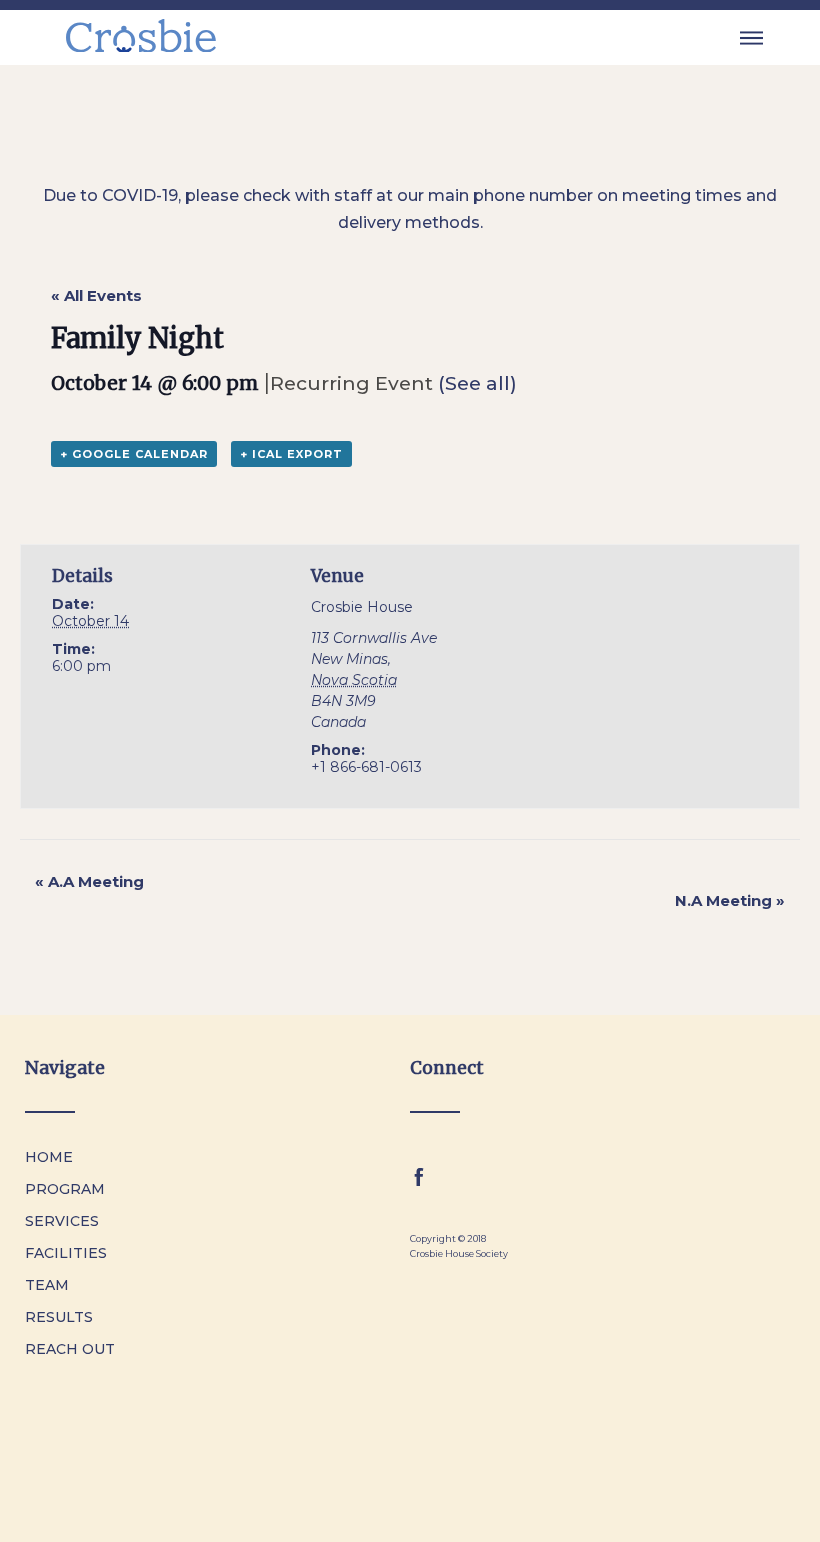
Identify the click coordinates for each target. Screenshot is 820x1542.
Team (47, 1285)
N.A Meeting (730, 900)
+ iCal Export (291, 454)
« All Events (96, 295)
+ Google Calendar (134, 454)
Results (59, 1317)
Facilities (66, 1253)
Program (65, 1189)
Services (62, 1221)
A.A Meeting (89, 881)
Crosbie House (362, 607)
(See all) (477, 383)
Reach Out (70, 1349)
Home (49, 1157)
